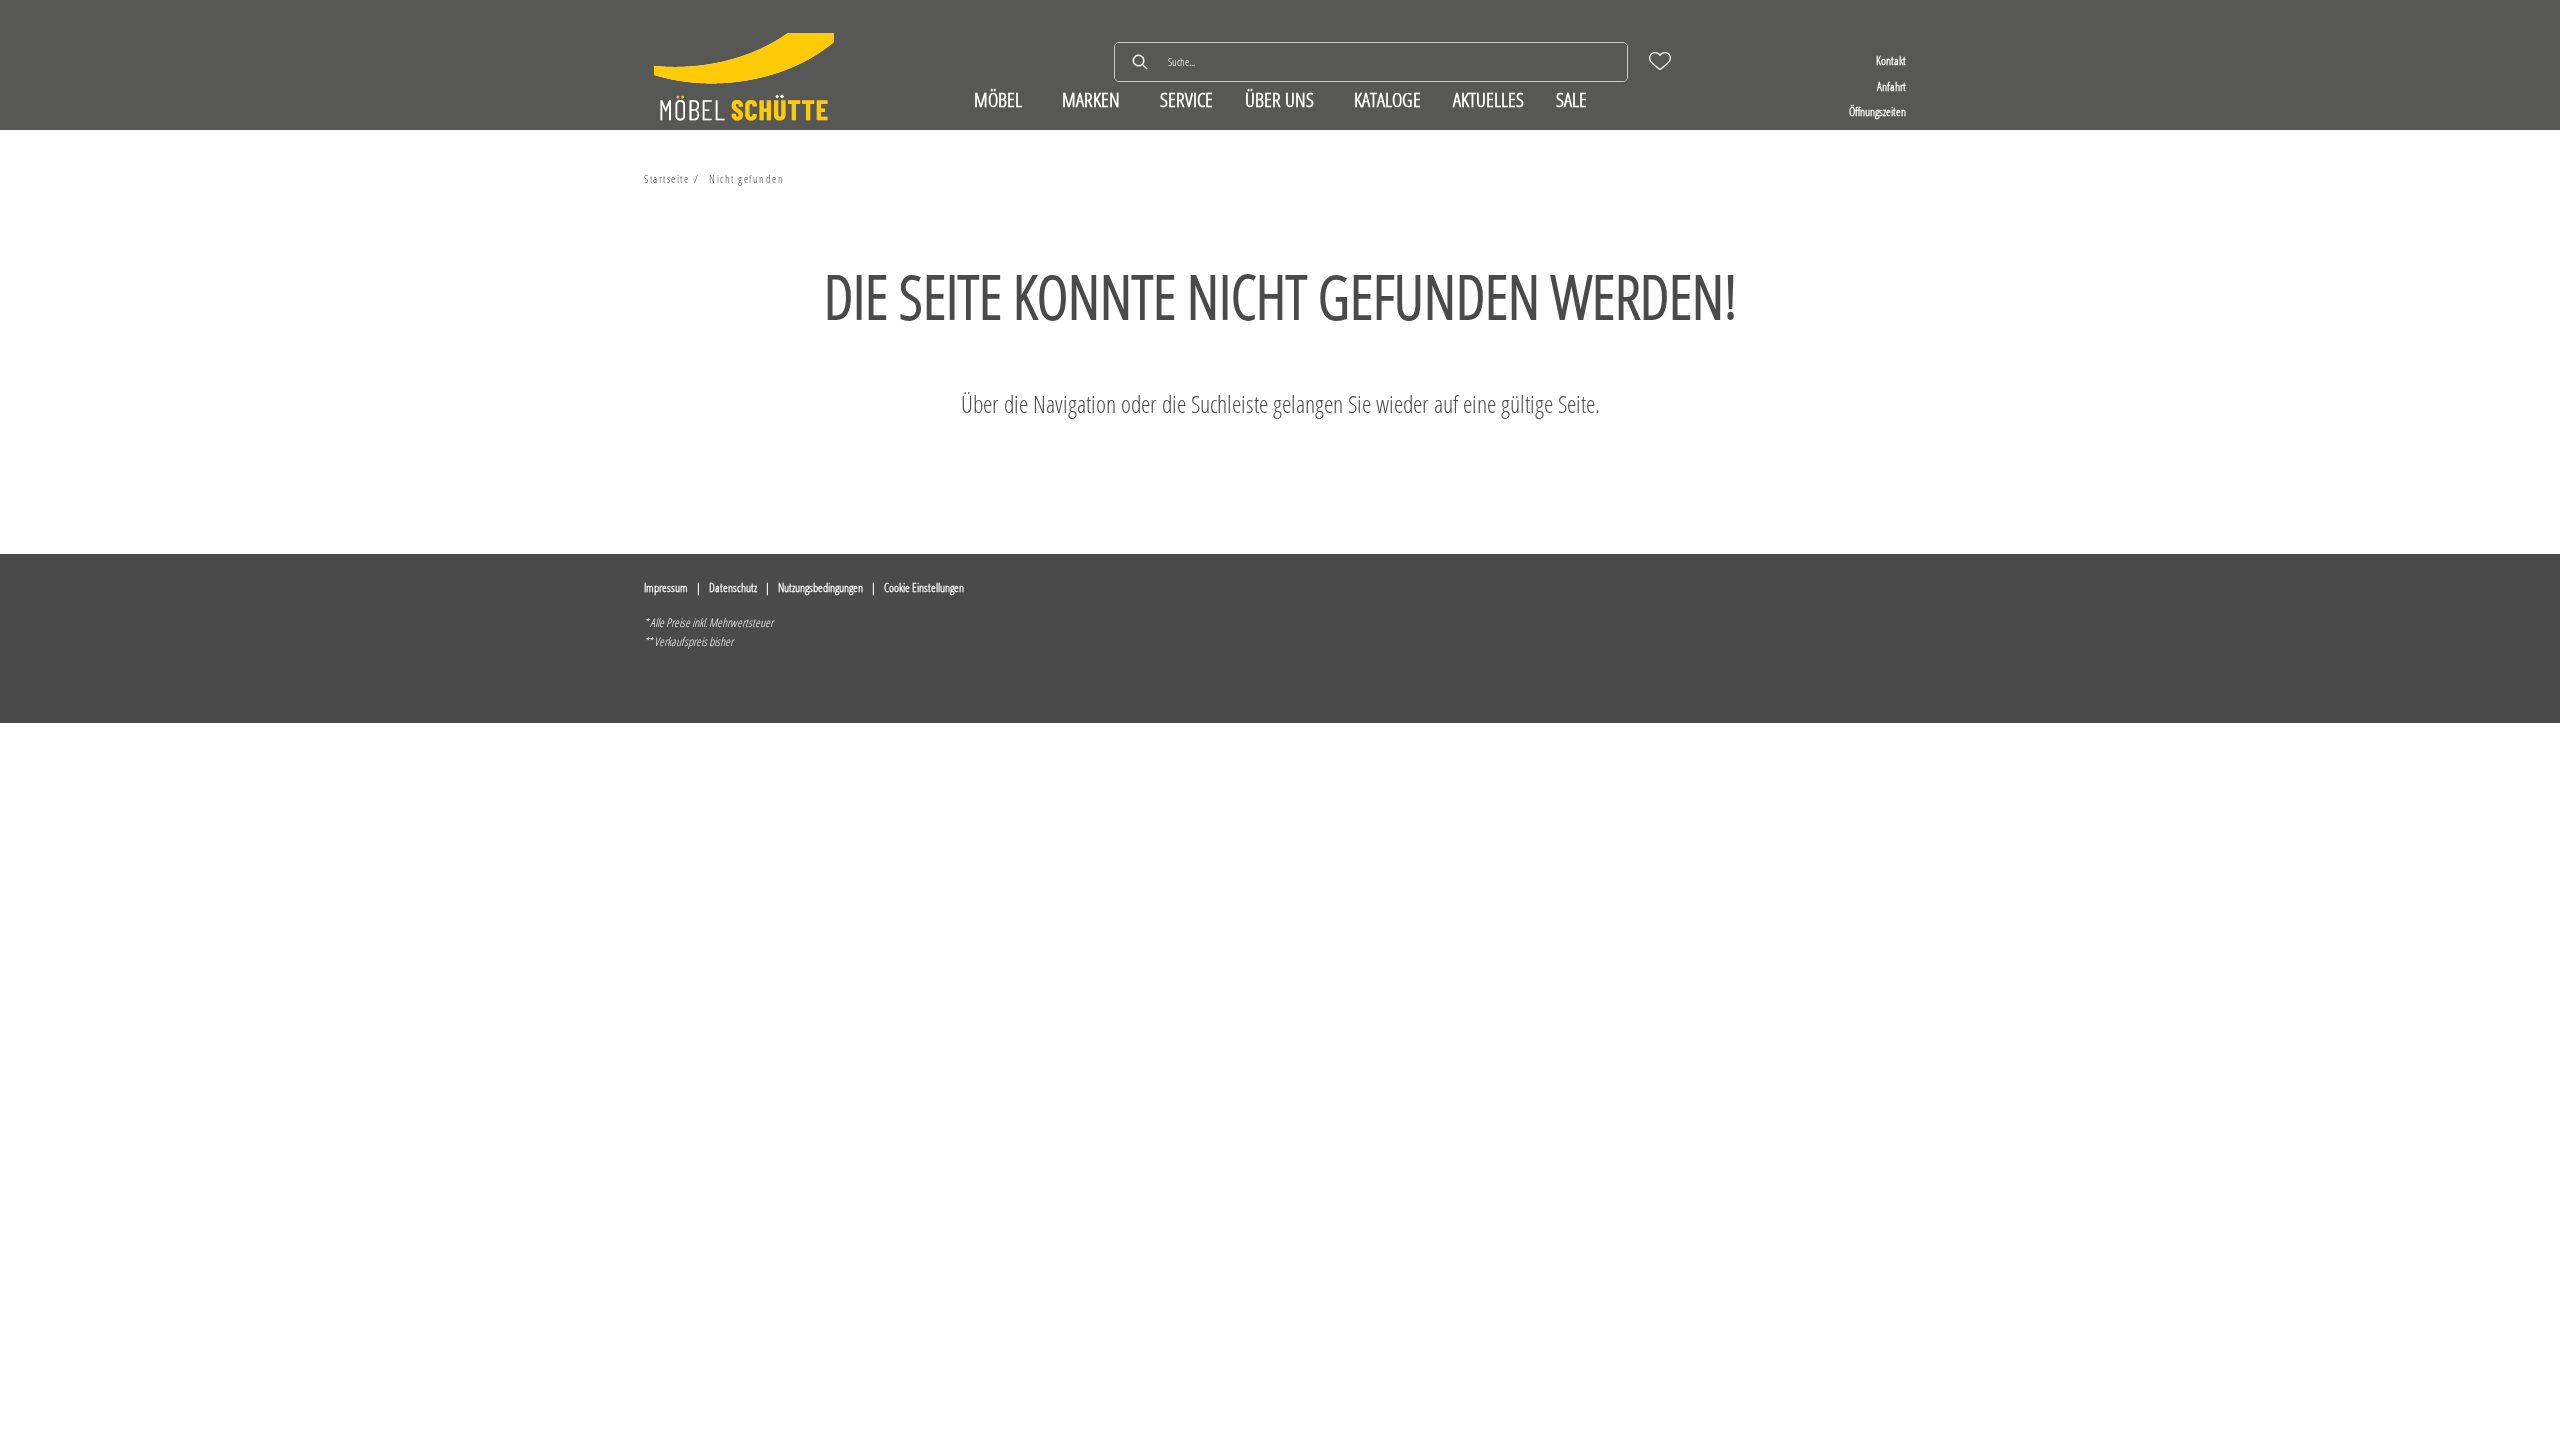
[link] (998, 99)
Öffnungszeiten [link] (1877, 111)
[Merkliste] (1660, 61)
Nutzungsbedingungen (820, 587)
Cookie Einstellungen (924, 587)
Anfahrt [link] (1891, 86)
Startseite (666, 178)
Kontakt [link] (1891, 60)
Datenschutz (733, 587)
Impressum (666, 587)
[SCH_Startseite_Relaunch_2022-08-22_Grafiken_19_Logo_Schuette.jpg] (744, 79)
